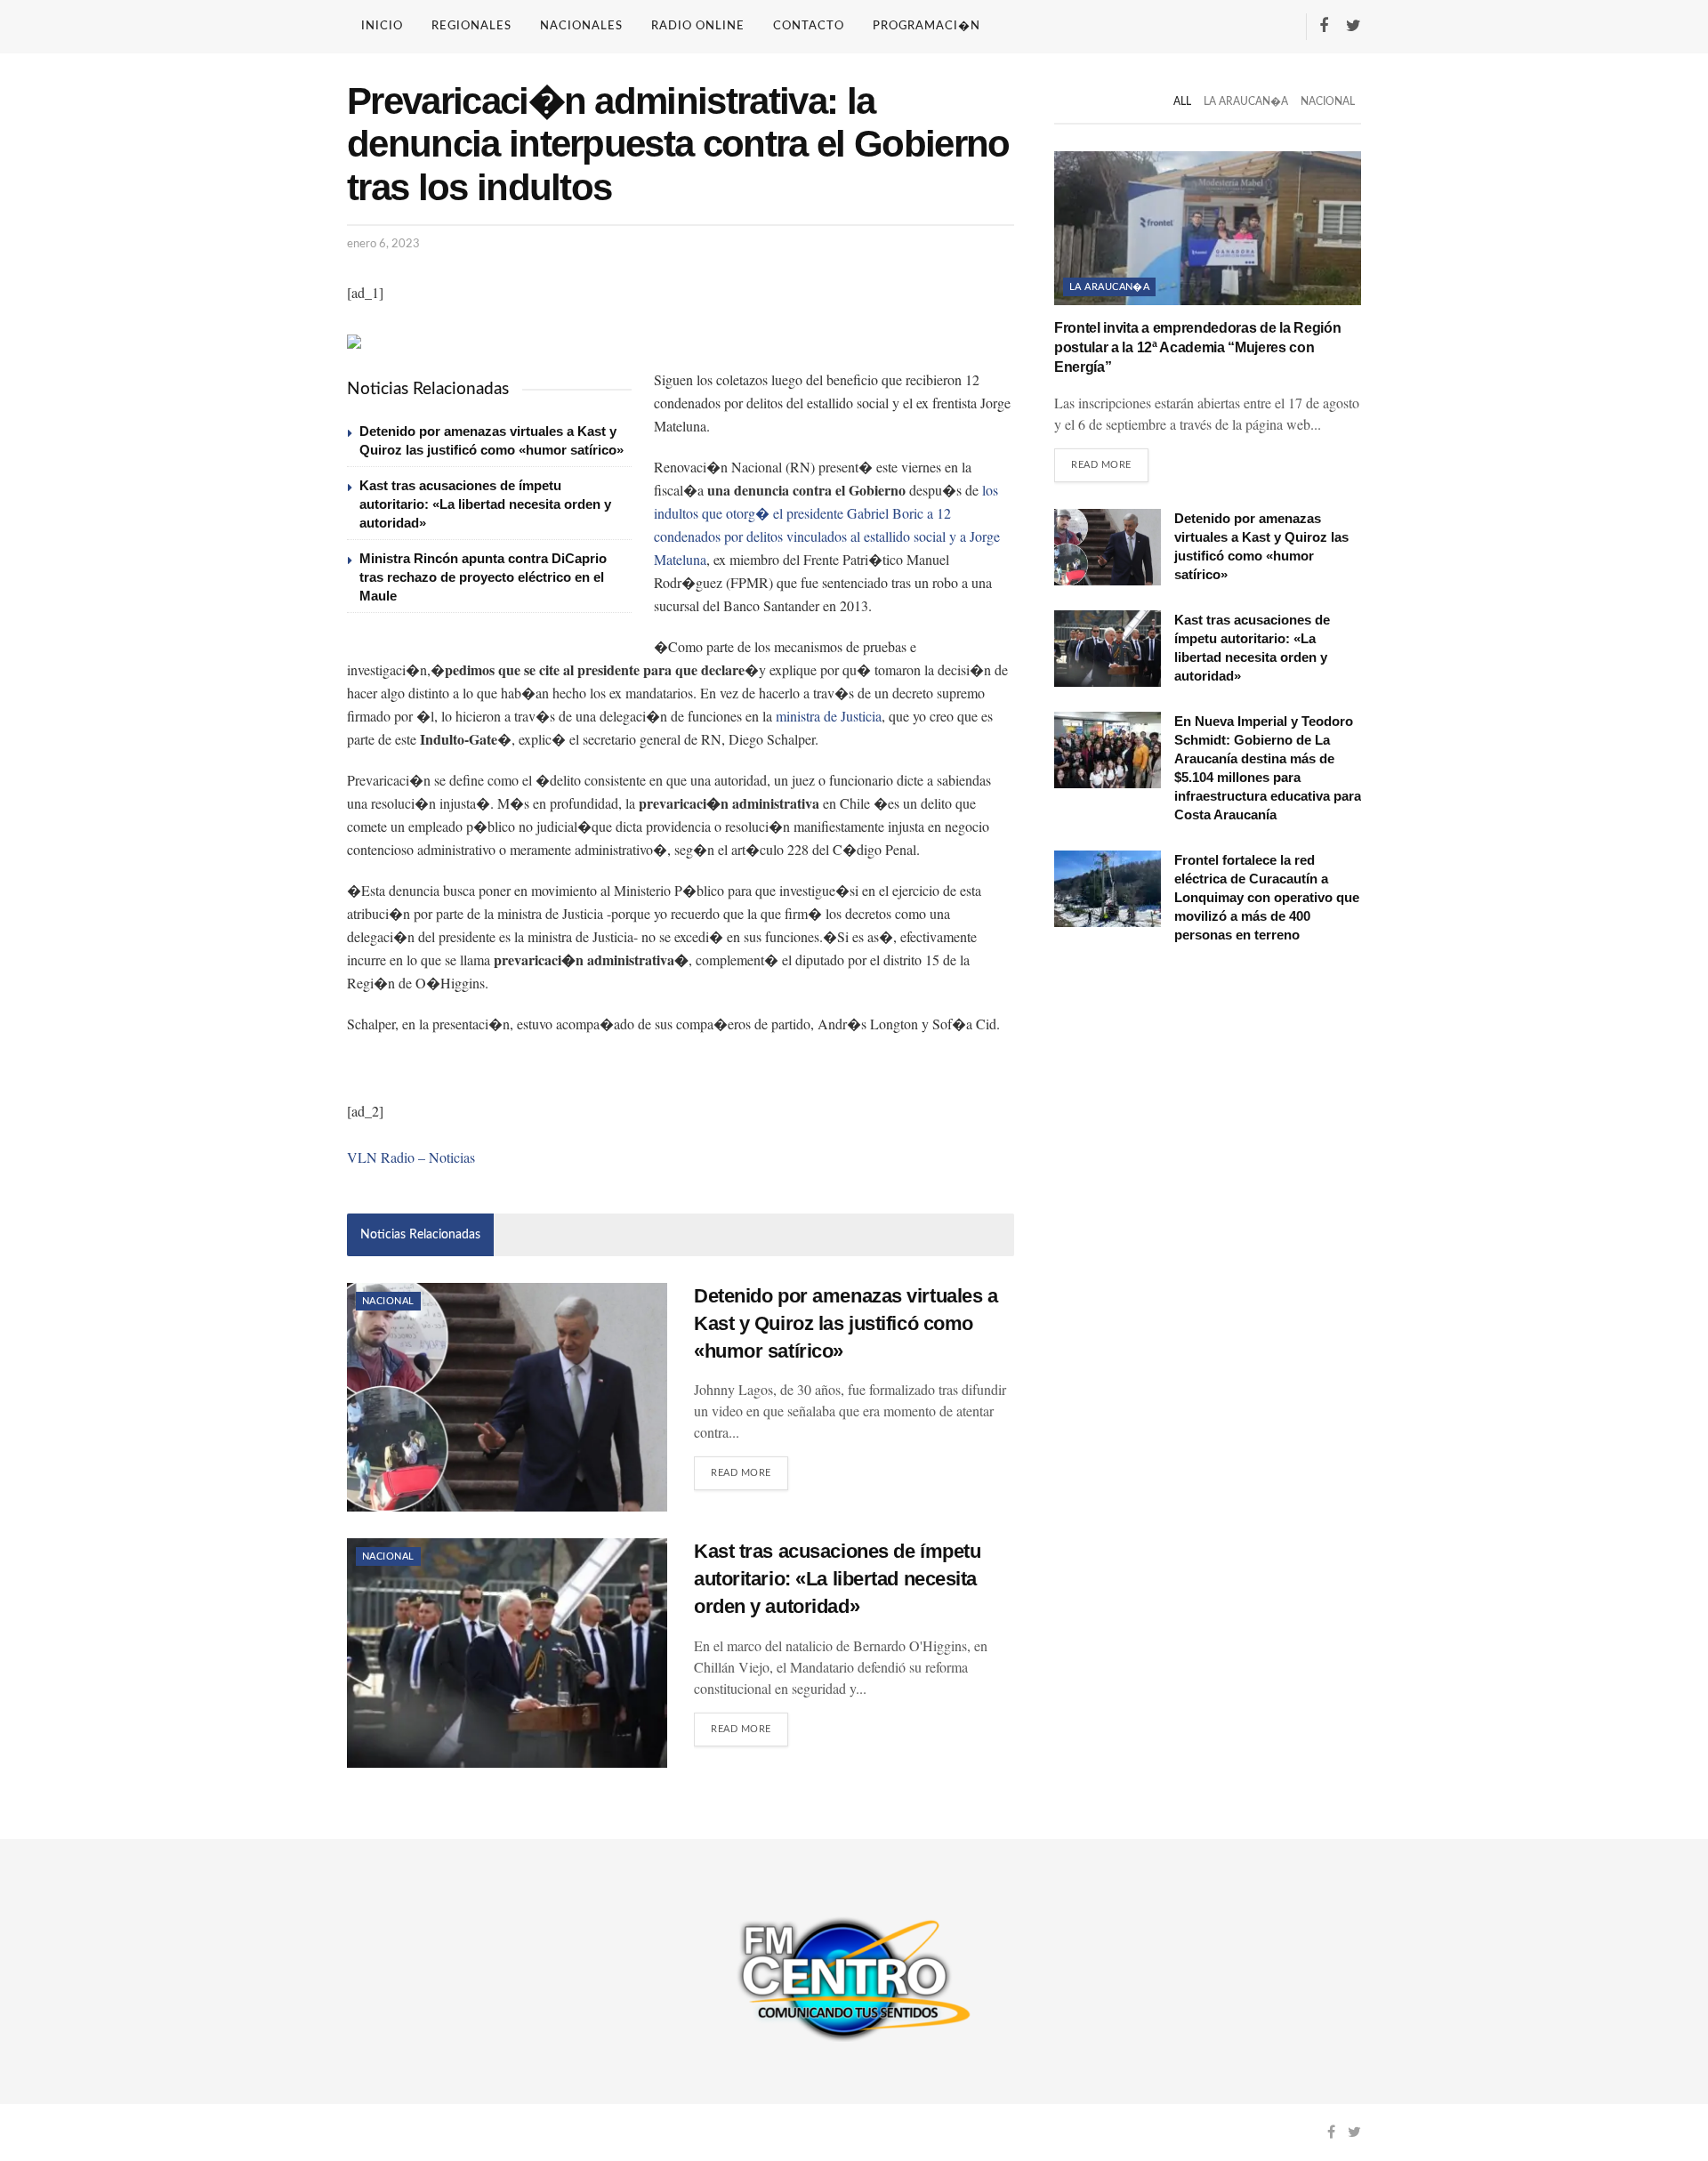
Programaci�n (927, 26)
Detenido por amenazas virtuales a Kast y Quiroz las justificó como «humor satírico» (846, 1323)
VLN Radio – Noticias (411, 1157)
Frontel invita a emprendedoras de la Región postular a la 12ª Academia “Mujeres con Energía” (1197, 348)
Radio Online (698, 26)
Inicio (382, 26)
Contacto (809, 26)
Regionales (471, 26)
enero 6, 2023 (383, 244)
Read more (741, 1473)
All (1182, 101)
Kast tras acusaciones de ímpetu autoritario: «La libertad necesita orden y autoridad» (485, 504)
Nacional (388, 1301)
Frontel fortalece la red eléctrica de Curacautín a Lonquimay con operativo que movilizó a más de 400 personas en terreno (1267, 897)
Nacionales (581, 26)
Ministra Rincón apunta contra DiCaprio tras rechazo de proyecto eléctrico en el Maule (483, 577)
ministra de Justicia (829, 716)
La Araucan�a (1246, 101)
